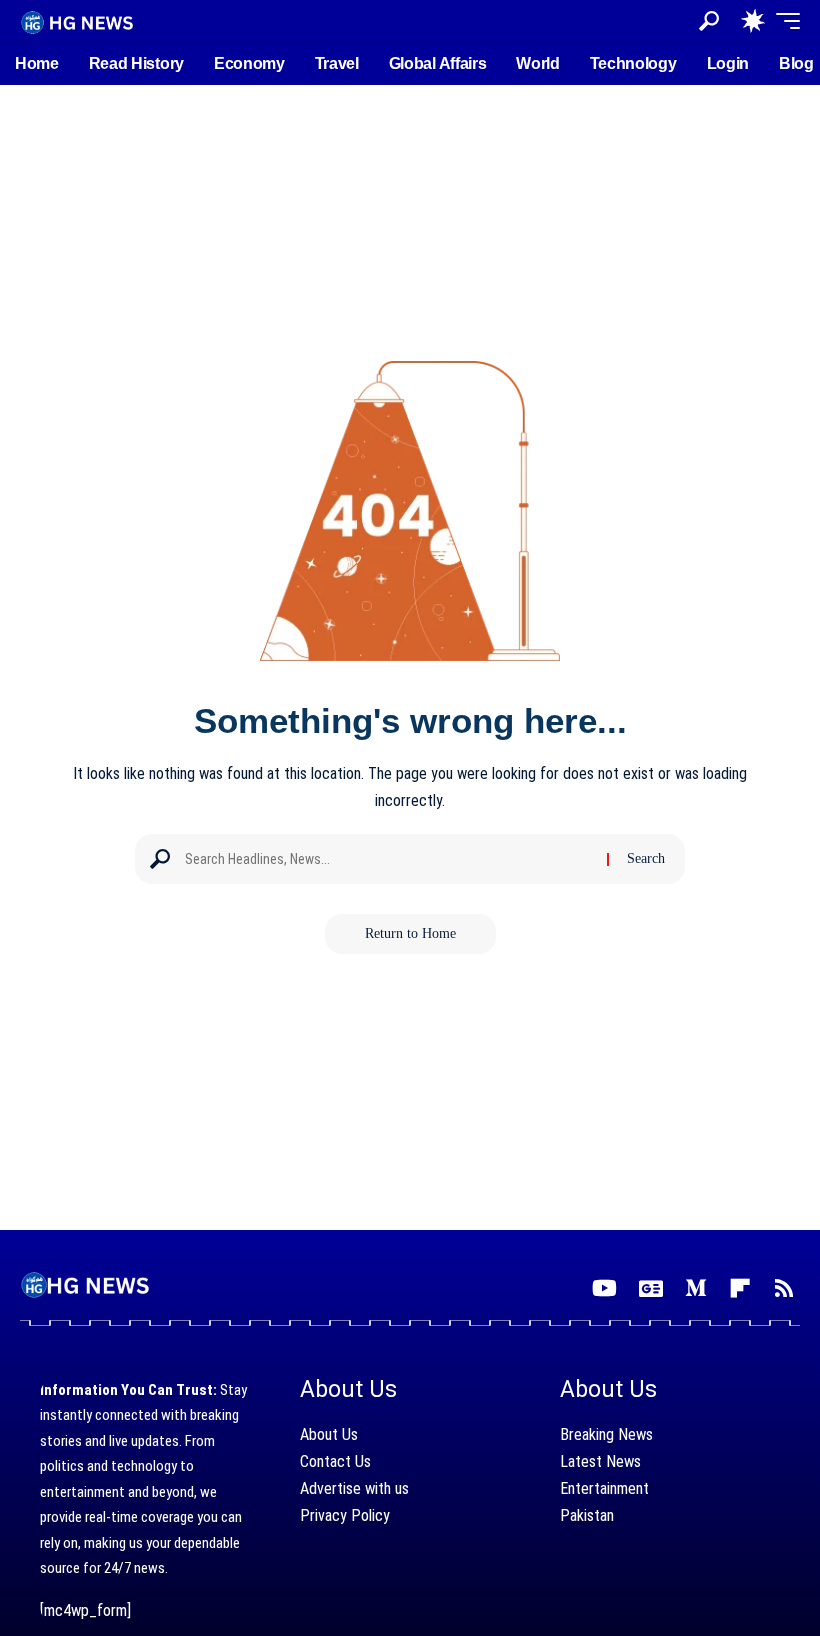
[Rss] (784, 1288)
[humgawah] (78, 20)
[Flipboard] (740, 1288)
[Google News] (651, 1288)
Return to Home (410, 933)
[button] (709, 21)
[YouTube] (604, 1288)
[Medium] (696, 1288)
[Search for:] (388, 859)
